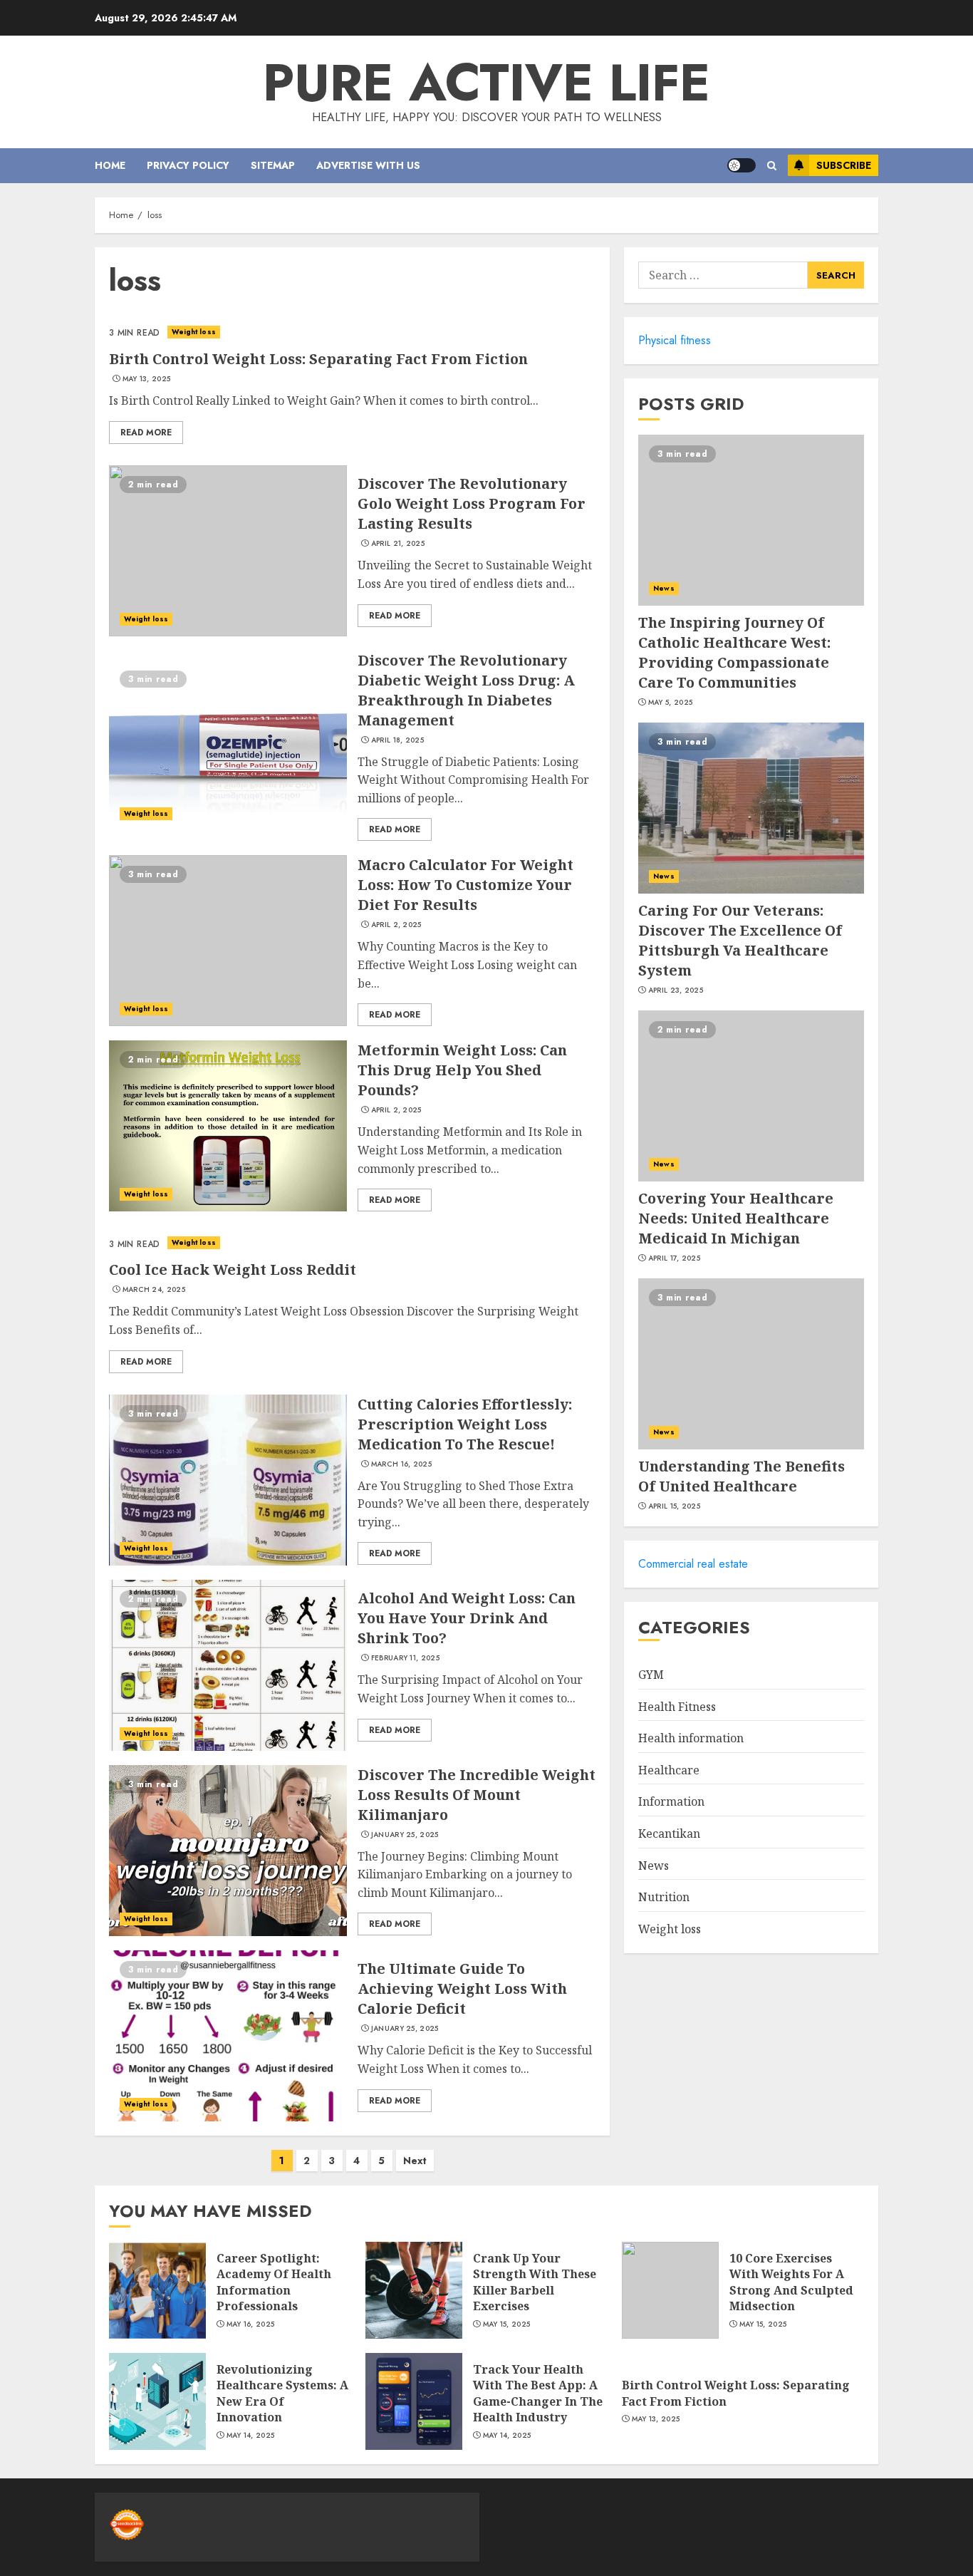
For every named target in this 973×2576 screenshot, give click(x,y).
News (664, 588)
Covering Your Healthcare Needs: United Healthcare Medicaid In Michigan (736, 1218)
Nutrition (664, 1897)
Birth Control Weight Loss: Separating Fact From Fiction (318, 359)
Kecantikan (669, 1833)
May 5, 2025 (670, 703)
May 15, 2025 (507, 2324)
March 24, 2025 (154, 1290)
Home (110, 165)
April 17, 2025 (674, 1258)
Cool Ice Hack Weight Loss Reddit (233, 1269)
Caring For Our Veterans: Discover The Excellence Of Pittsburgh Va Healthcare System (740, 940)
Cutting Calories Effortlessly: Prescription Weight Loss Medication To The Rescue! (465, 1424)
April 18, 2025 (397, 740)
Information (671, 1801)
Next (415, 2161)
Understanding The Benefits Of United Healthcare (742, 1476)
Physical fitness (675, 340)
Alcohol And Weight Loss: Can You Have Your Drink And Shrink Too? (467, 1618)
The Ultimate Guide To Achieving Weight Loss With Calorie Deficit (462, 1988)
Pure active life (486, 83)
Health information (691, 1738)
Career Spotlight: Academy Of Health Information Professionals (274, 2282)
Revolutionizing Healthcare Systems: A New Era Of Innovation (282, 2393)
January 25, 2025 (405, 1835)
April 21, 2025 (398, 544)
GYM (651, 1675)
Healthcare (669, 1770)
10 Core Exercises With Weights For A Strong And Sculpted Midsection (791, 2282)
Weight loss (194, 332)
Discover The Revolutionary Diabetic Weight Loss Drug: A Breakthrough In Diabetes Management (466, 690)
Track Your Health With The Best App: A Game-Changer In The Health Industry (538, 2393)
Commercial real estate (693, 1564)
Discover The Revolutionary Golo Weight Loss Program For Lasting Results (472, 503)
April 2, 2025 (396, 925)
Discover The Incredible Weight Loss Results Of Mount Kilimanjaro (477, 1795)
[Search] (772, 166)
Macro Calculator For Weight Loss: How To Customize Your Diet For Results (465, 885)
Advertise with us (368, 165)
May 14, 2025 (251, 2436)
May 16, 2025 (251, 2324)
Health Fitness (677, 1707)
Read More (146, 433)
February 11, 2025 (405, 1658)
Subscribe (844, 165)
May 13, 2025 (147, 379)
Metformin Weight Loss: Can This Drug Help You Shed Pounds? (462, 1070)
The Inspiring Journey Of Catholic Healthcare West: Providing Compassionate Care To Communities (734, 652)
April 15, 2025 (674, 1506)
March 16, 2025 (401, 1464)
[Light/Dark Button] (742, 165)
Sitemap (273, 165)
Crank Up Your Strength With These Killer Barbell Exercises (535, 2282)
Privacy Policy (188, 165)
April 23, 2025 (676, 990)
